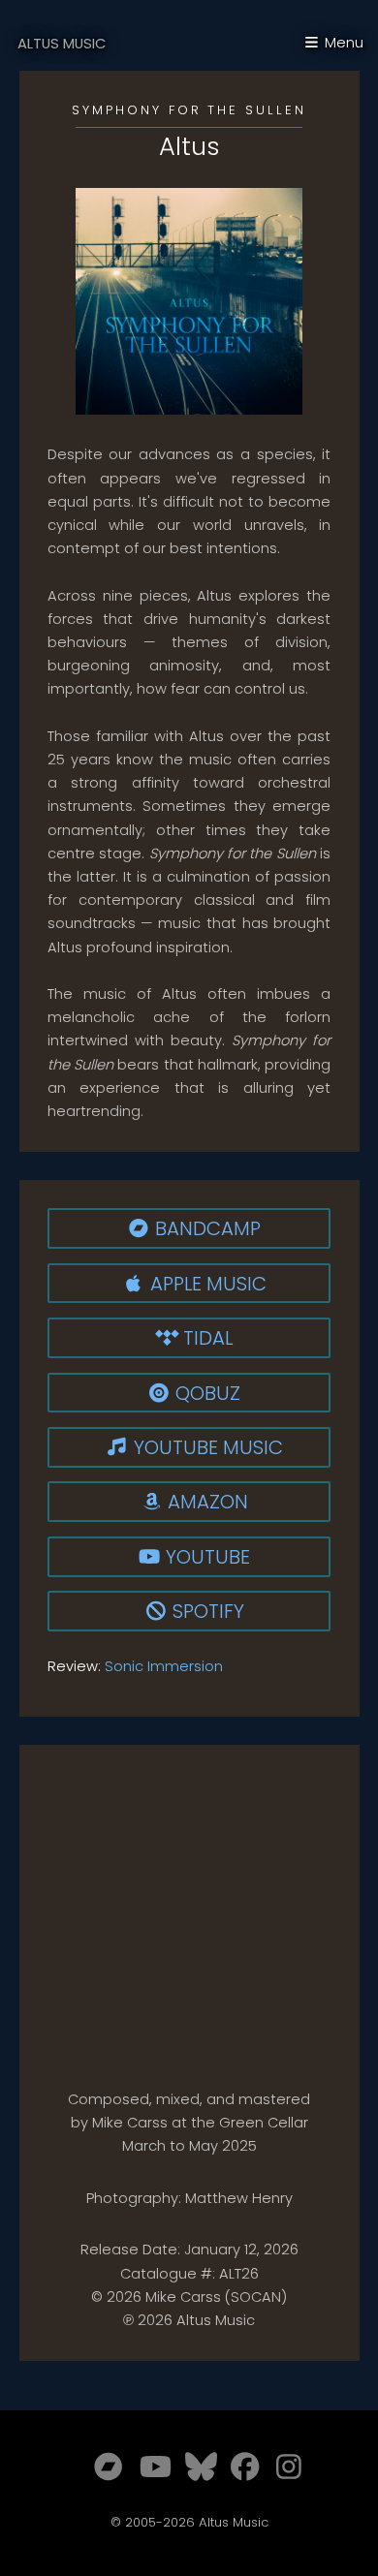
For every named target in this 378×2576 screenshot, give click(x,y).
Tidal (208, 1338)
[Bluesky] (194, 2467)
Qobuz (195, 1393)
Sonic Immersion (164, 1666)
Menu (344, 43)
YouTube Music (195, 1447)
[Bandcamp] (103, 2467)
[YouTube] (148, 2467)
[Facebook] (239, 2467)
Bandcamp (208, 1228)
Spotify (195, 1611)
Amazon (208, 1502)
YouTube (208, 1557)
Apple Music (208, 1284)
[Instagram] (285, 2467)
